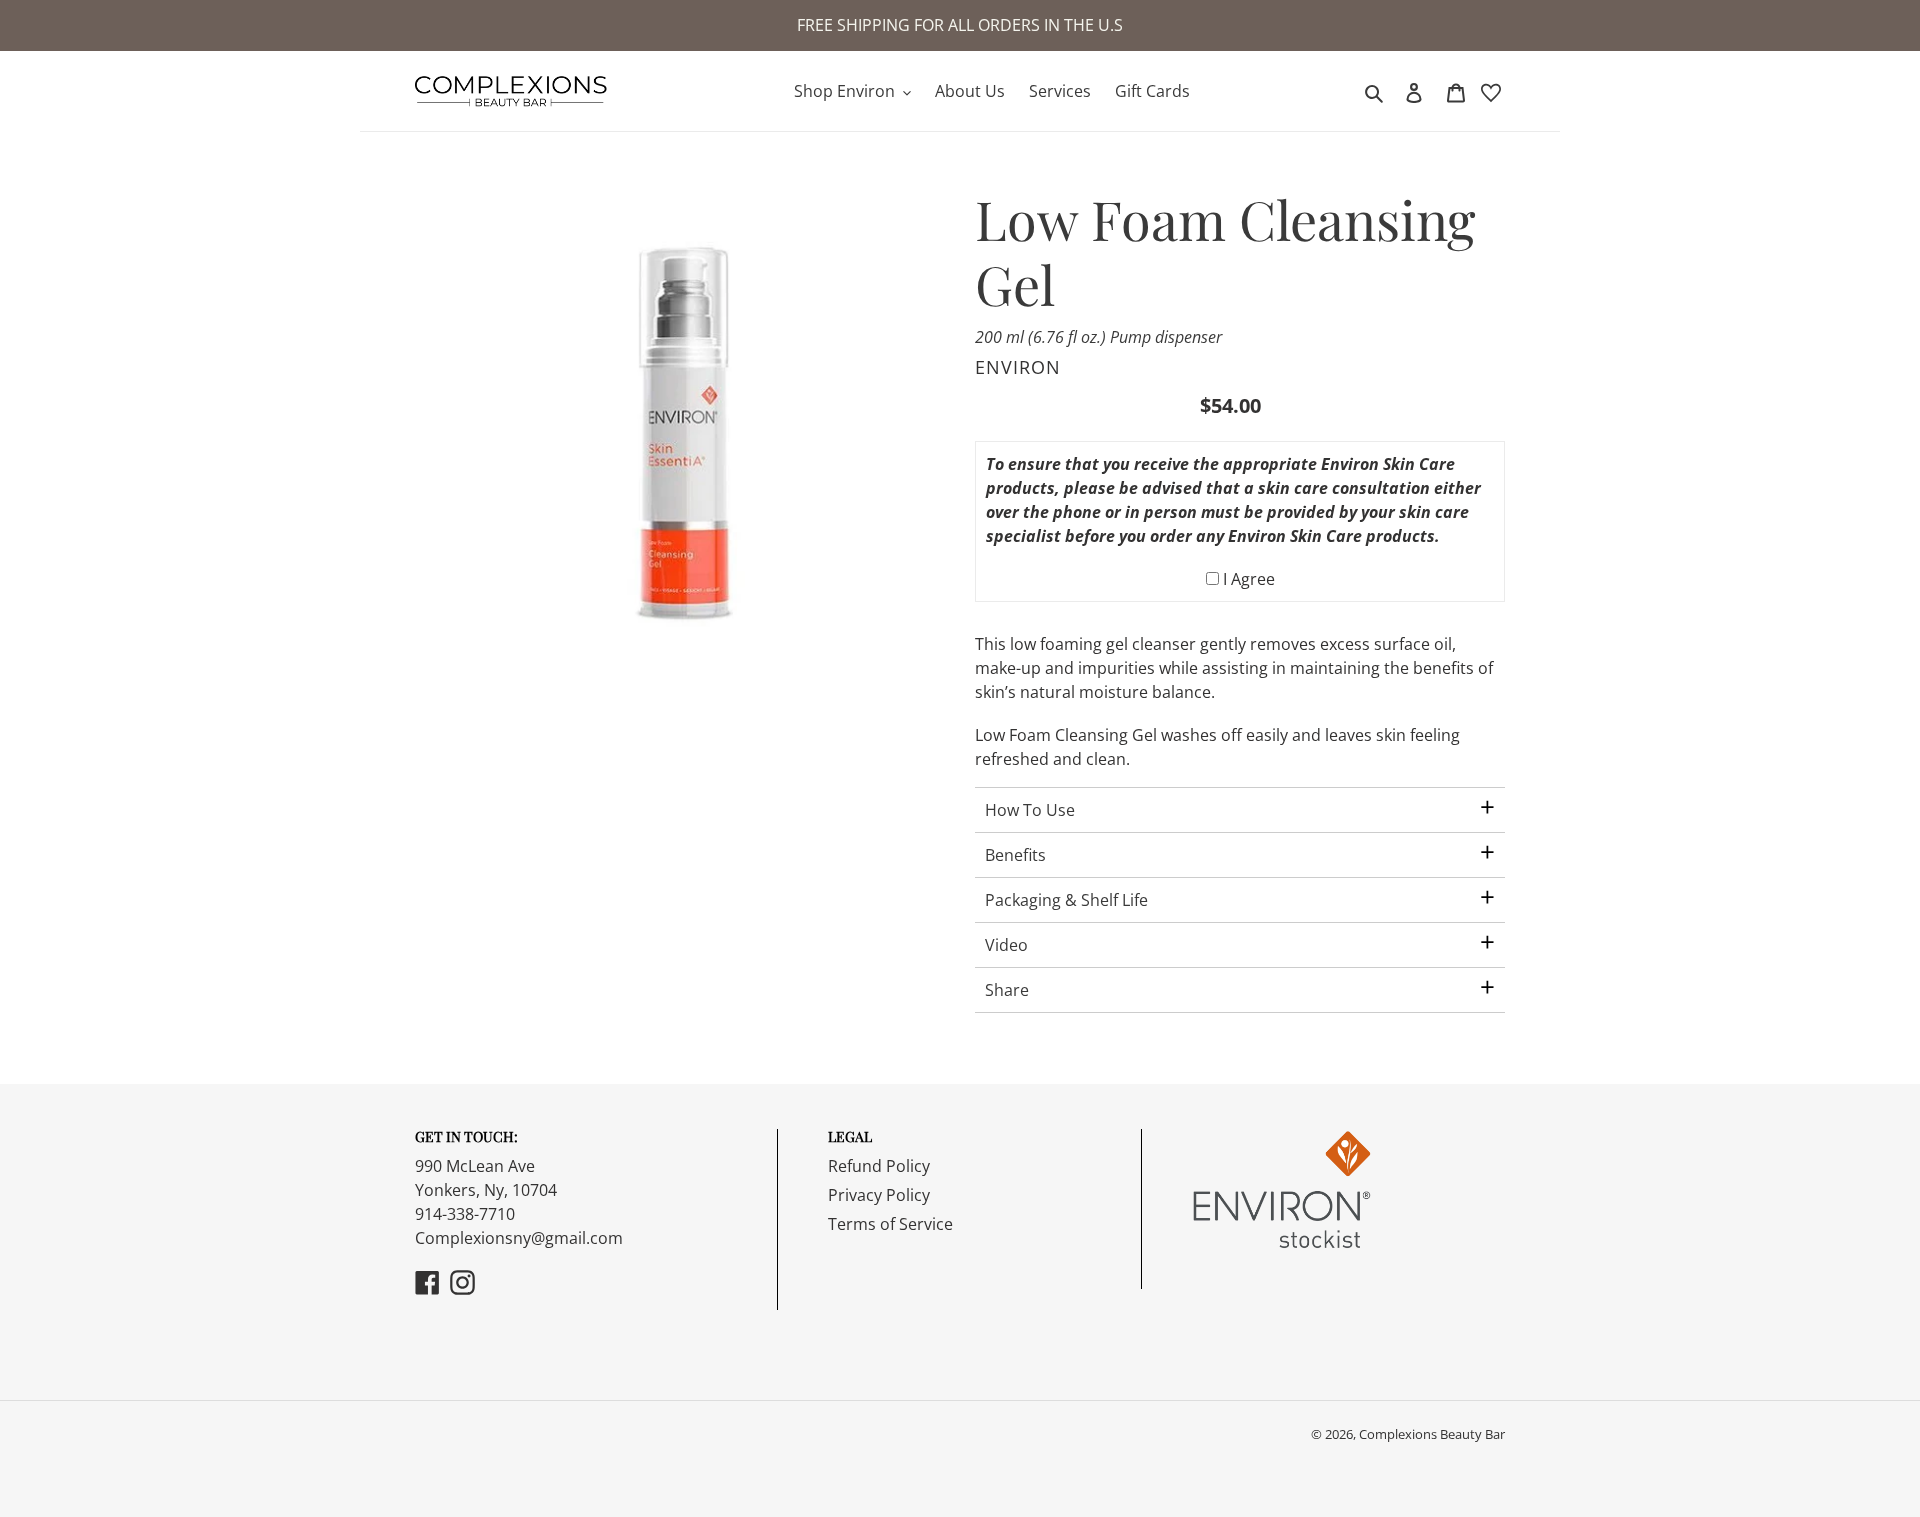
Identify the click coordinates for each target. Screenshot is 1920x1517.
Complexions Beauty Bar (1432, 1434)
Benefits (1015, 855)
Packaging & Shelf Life (1066, 900)
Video (1006, 945)
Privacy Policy (879, 1195)
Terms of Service (890, 1224)
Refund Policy (879, 1166)
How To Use (1030, 810)
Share (1007, 990)
